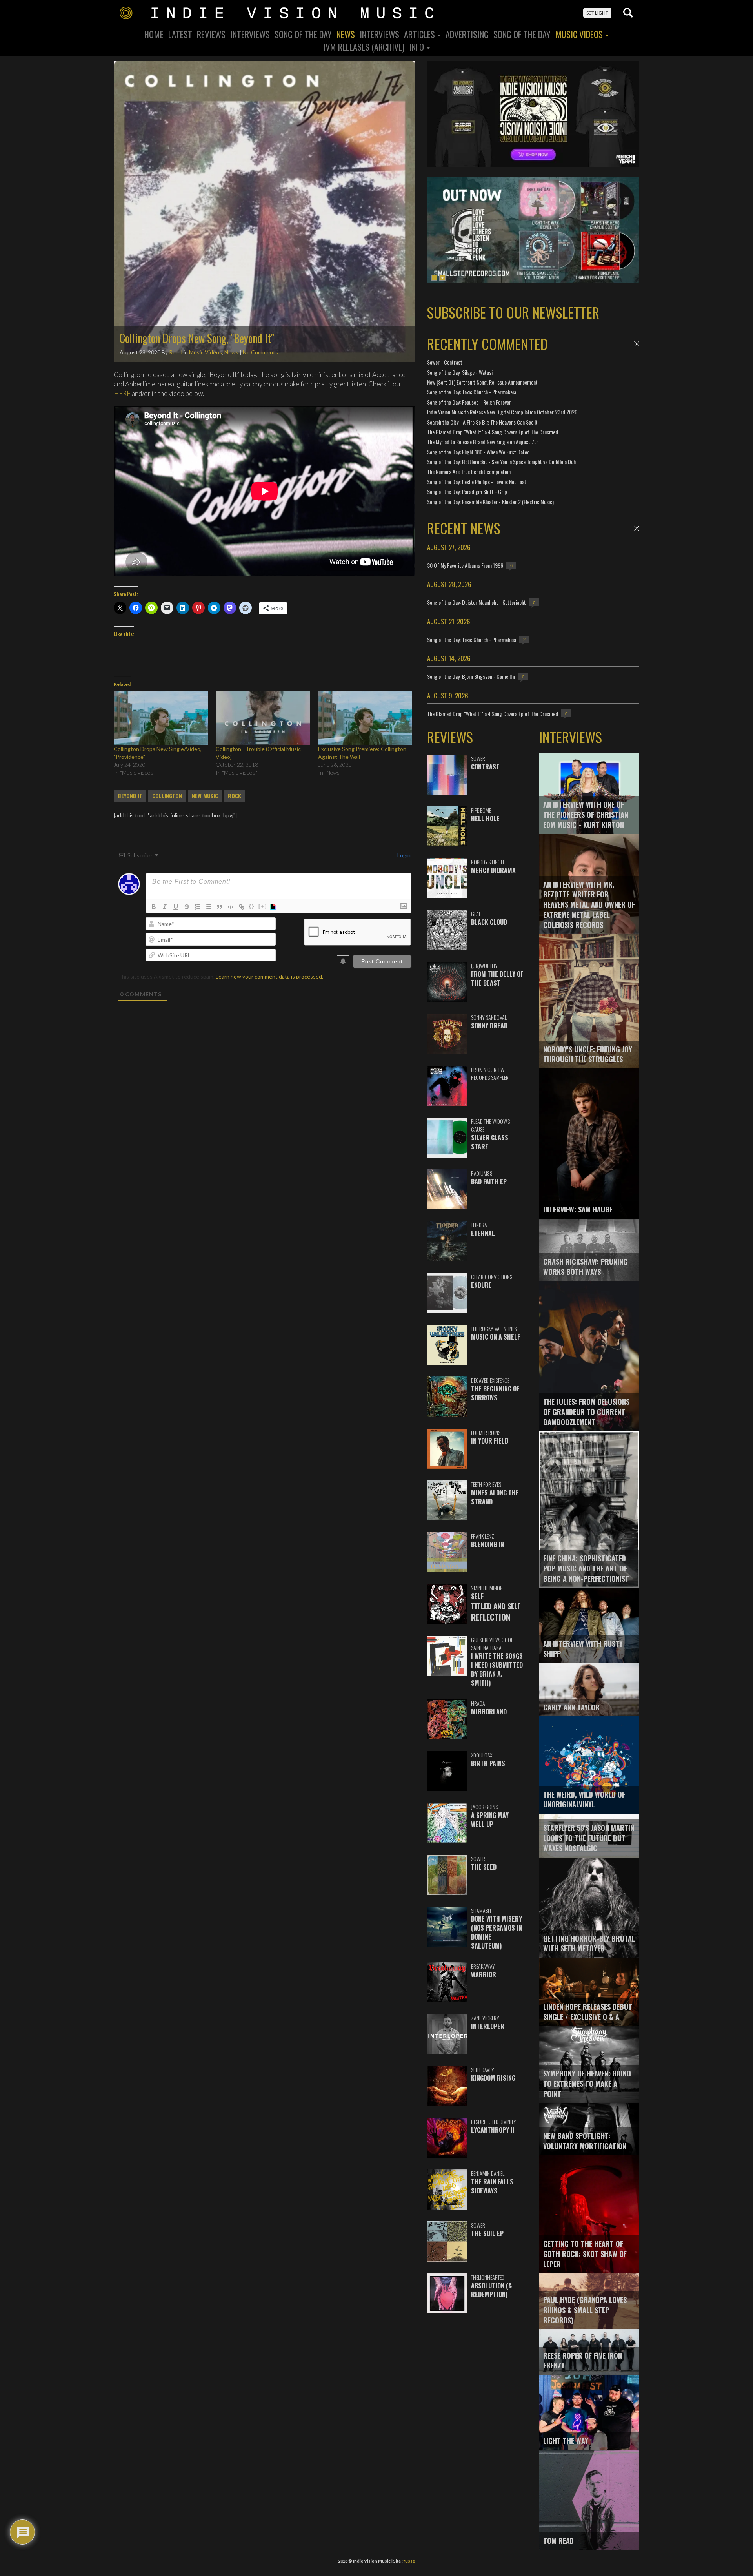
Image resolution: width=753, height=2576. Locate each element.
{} (252, 906)
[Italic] (165, 907)
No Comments (260, 352)
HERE (122, 393)
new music (205, 796)
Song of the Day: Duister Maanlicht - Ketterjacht (477, 602)
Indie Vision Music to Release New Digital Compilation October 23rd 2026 (502, 412)
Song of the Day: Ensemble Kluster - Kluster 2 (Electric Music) (490, 502)
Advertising (467, 34)
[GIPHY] (274, 907)
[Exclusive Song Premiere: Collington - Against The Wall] (365, 718)
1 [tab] (434, 278)
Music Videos (580, 34)
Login (403, 855)
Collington (167, 796)
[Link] (242, 907)
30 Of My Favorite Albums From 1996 (465, 565)
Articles (420, 34)
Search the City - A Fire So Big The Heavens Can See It (482, 422)
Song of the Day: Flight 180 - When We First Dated (478, 452)
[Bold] (154, 907)
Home (154, 34)
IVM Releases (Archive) (364, 47)
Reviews (211, 34)
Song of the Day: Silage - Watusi (460, 372)
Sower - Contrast (445, 362)
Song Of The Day (303, 34)
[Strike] (187, 907)
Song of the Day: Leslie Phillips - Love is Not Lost (477, 482)
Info (417, 47)
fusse (409, 2561)
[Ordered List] (198, 907)
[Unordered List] (209, 907)
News (346, 34)
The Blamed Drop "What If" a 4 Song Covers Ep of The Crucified (493, 432)
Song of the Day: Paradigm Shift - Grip (467, 491)
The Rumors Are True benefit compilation (469, 471)
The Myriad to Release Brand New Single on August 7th (483, 442)
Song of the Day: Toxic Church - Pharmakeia (472, 392)
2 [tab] (442, 278)
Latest (180, 34)
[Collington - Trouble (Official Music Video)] (263, 718)
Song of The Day (522, 34)
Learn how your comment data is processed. (269, 976)
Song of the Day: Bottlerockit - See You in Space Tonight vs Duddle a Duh (501, 462)
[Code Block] (231, 907)
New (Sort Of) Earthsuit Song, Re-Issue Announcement (482, 382)
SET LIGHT (597, 13)
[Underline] (176, 907)
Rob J (176, 352)
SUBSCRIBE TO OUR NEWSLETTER (513, 312)
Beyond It (130, 796)
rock (235, 796)
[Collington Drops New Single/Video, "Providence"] (161, 718)
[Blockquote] (220, 907)
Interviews (250, 34)
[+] (263, 906)
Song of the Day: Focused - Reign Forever (469, 402)
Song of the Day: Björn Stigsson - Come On (471, 676)
